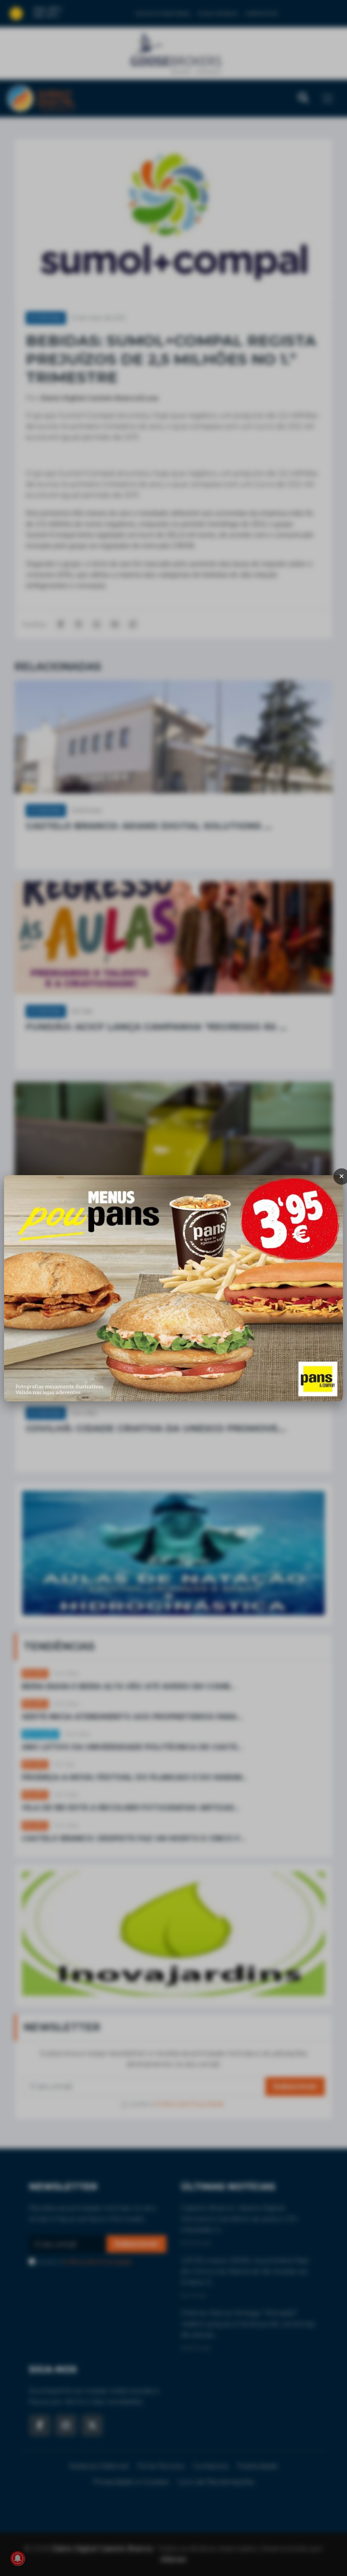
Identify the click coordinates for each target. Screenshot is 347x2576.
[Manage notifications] (18, 2558)
